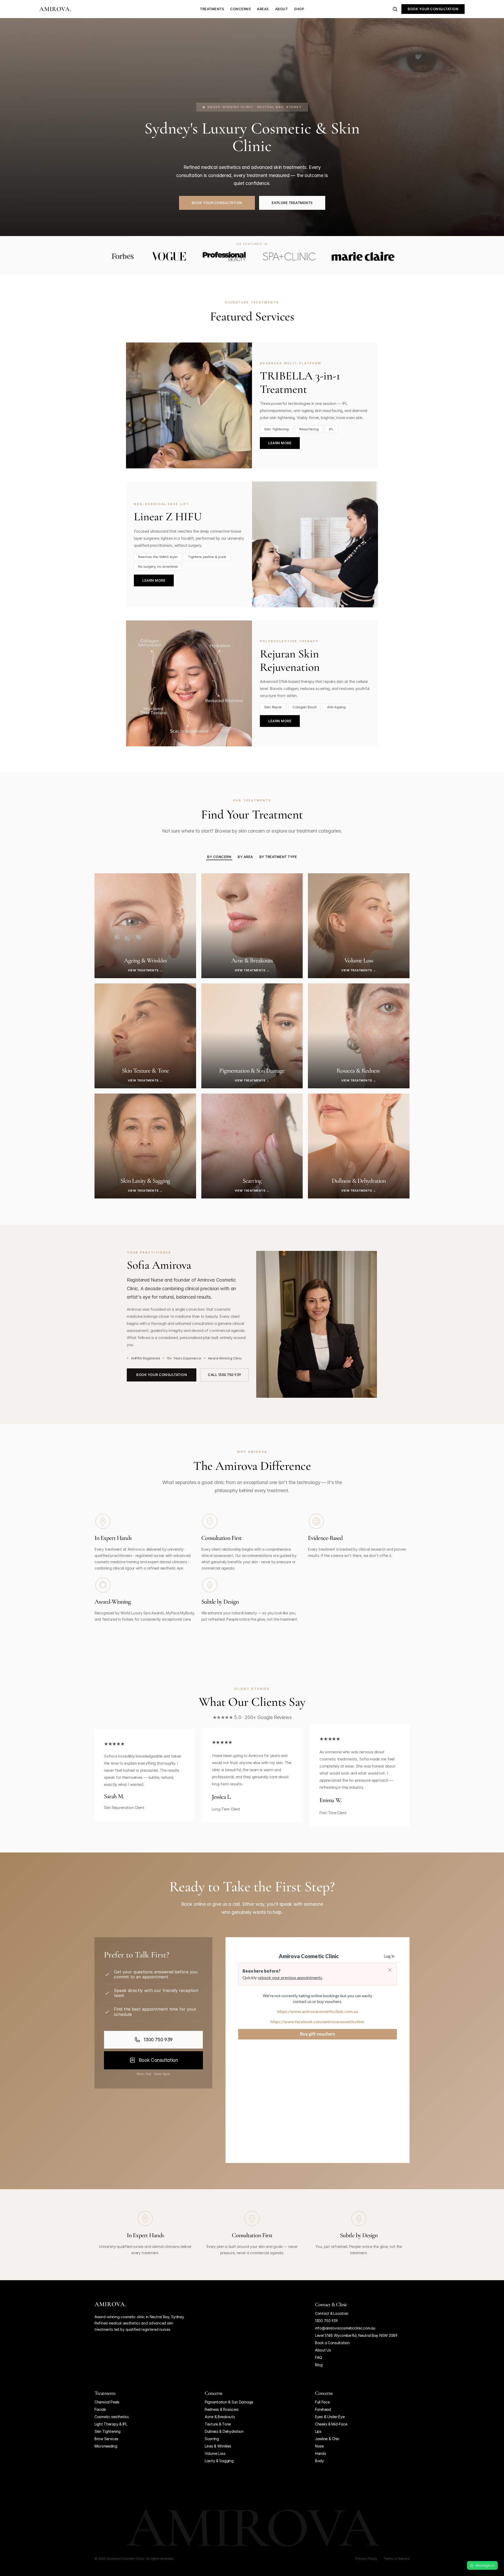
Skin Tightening (107, 2431)
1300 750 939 (326, 2321)
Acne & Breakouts (220, 2417)
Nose (319, 2446)
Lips (318, 2431)
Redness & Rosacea (221, 2409)
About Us (323, 2350)
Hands (321, 2453)
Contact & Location (332, 2313)
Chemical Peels (107, 2402)
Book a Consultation (332, 2343)
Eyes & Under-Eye (330, 2417)
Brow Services (106, 2439)
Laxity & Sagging (219, 2461)
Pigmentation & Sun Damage (229, 2402)
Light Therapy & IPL (111, 2424)
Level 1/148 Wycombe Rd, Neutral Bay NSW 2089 (356, 2335)
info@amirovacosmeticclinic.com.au (345, 2328)
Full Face (322, 2402)
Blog (319, 2365)
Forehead (323, 2409)
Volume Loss (215, 2453)
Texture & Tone (218, 2424)
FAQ (319, 2357)
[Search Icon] (395, 9)
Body (319, 2461)
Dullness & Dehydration (224, 2431)
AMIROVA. (55, 9)
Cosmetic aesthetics (112, 2417)
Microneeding (106, 2446)
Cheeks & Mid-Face (331, 2424)
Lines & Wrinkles (218, 2446)
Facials (100, 2409)
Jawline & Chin (327, 2439)
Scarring (212, 2439)
